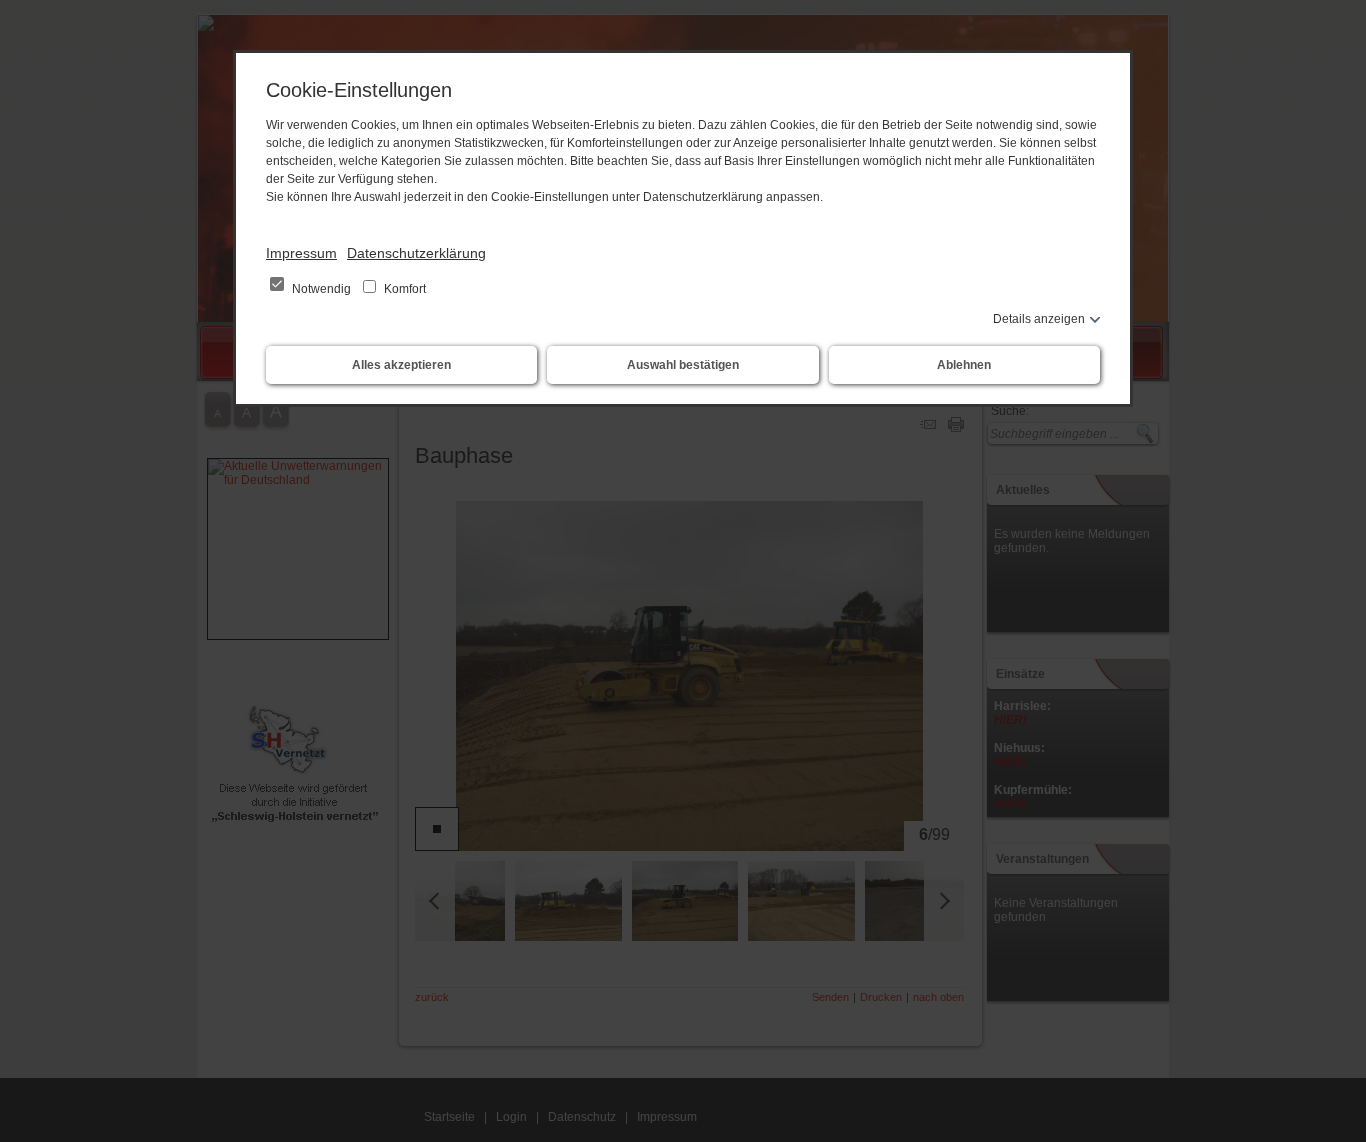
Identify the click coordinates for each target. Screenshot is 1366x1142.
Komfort (403, 289)
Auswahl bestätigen (683, 365)
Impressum (301, 253)
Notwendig (321, 289)
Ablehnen (964, 365)
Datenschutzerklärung (416, 253)
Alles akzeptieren (401, 365)
